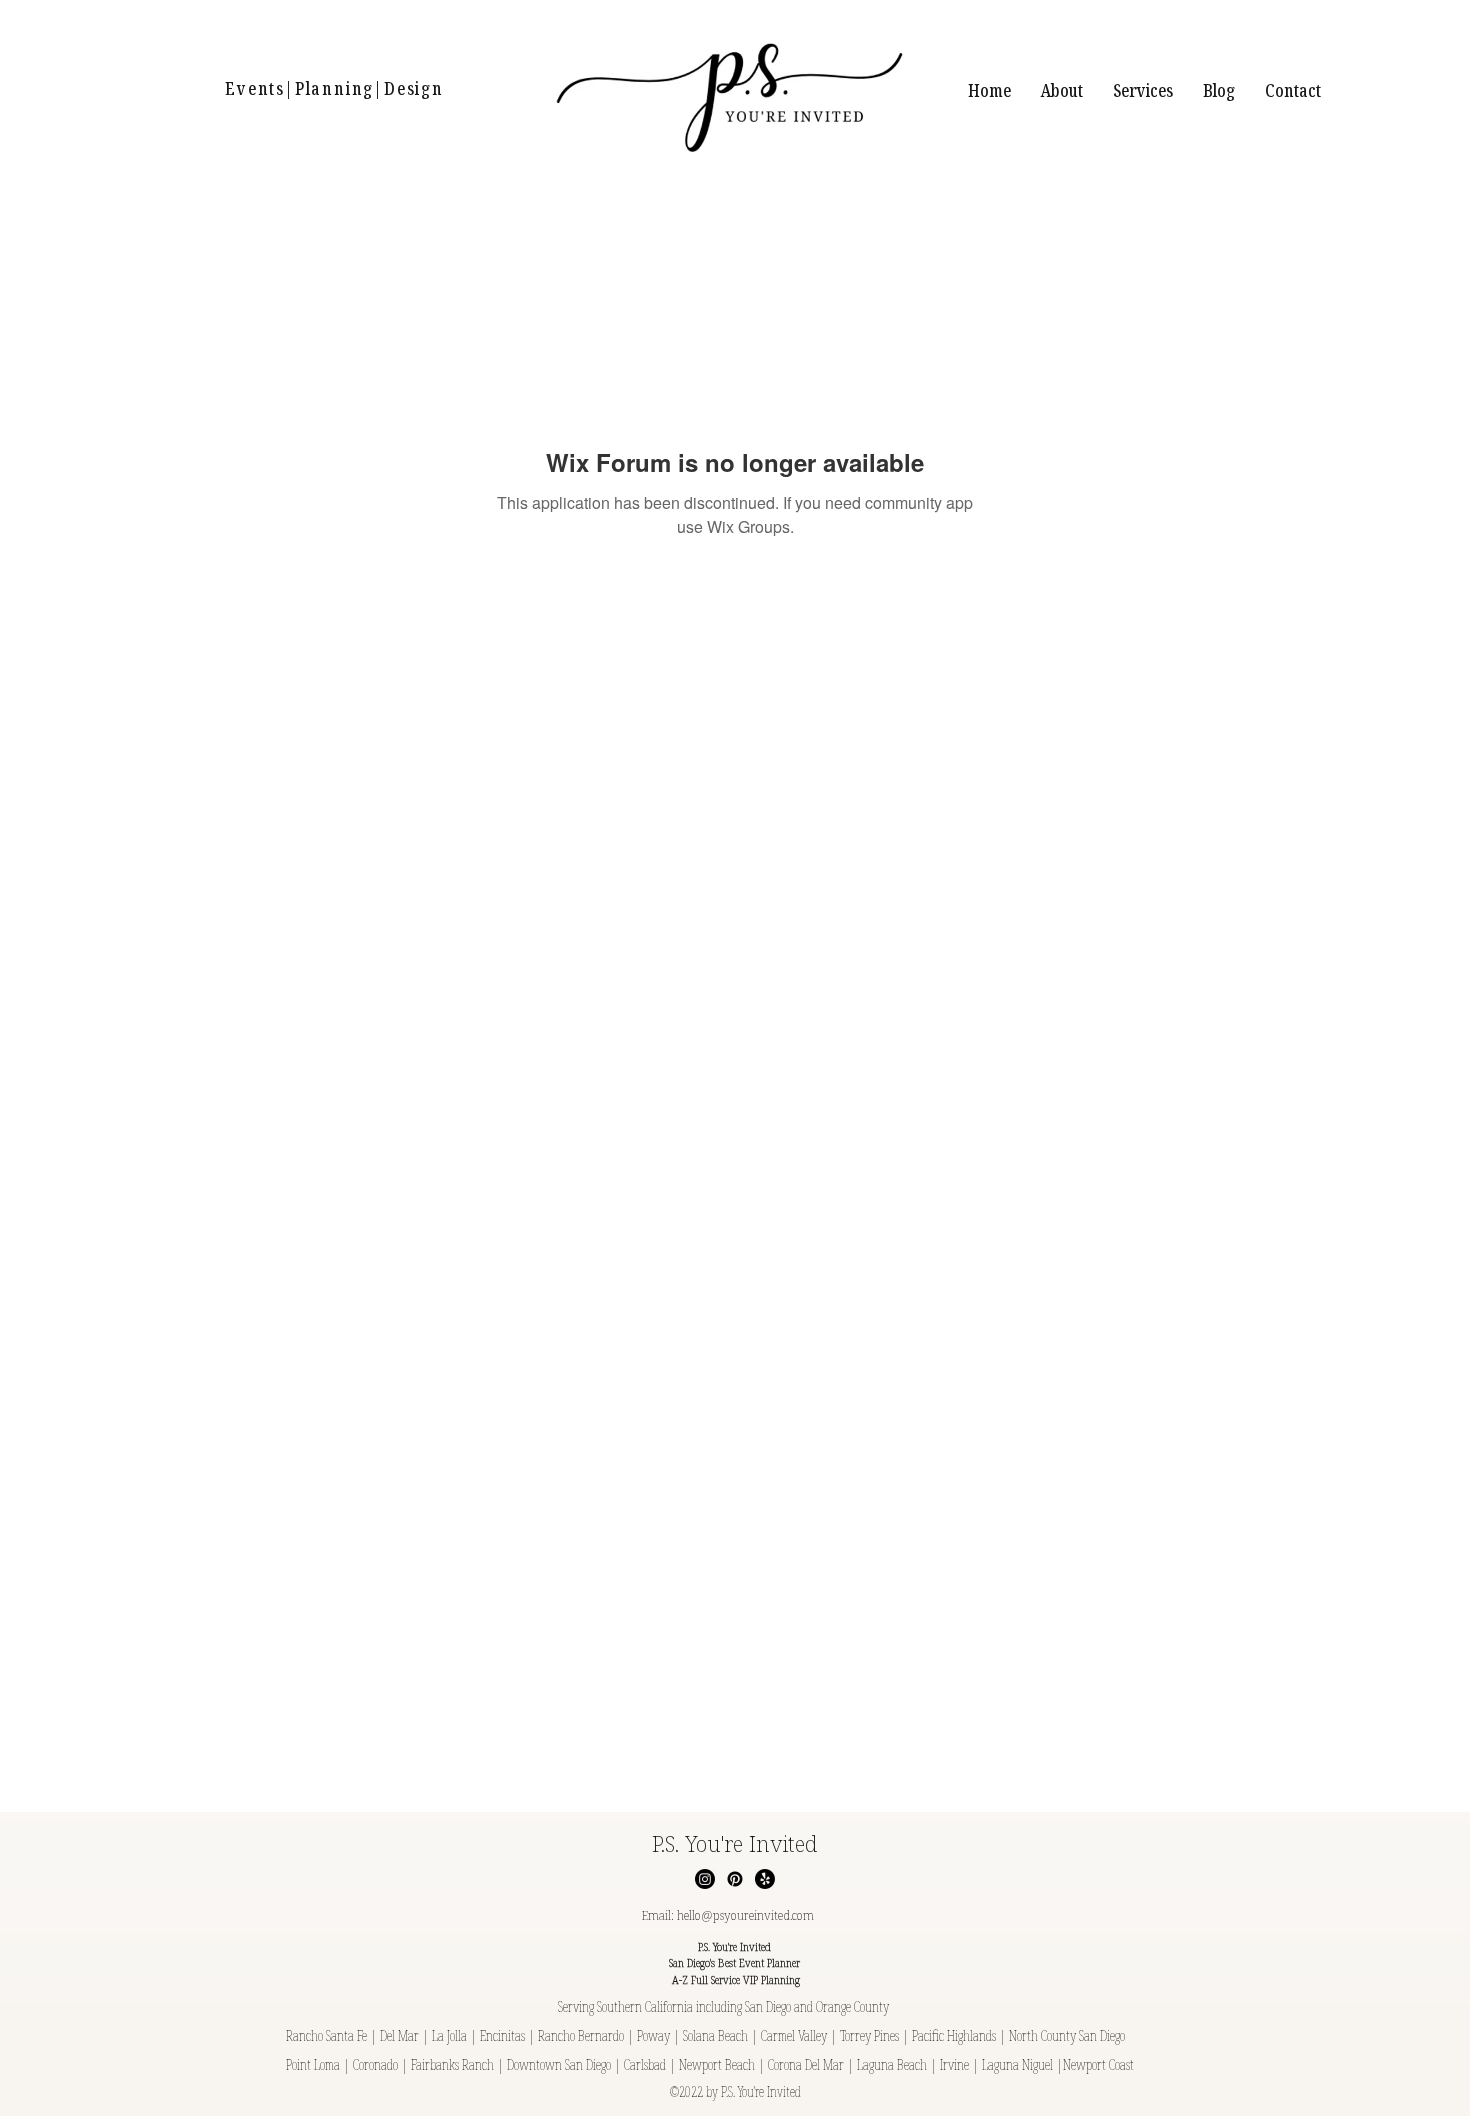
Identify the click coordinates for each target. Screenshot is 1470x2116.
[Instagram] (705, 1879)
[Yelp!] (765, 1879)
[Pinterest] (735, 1879)
